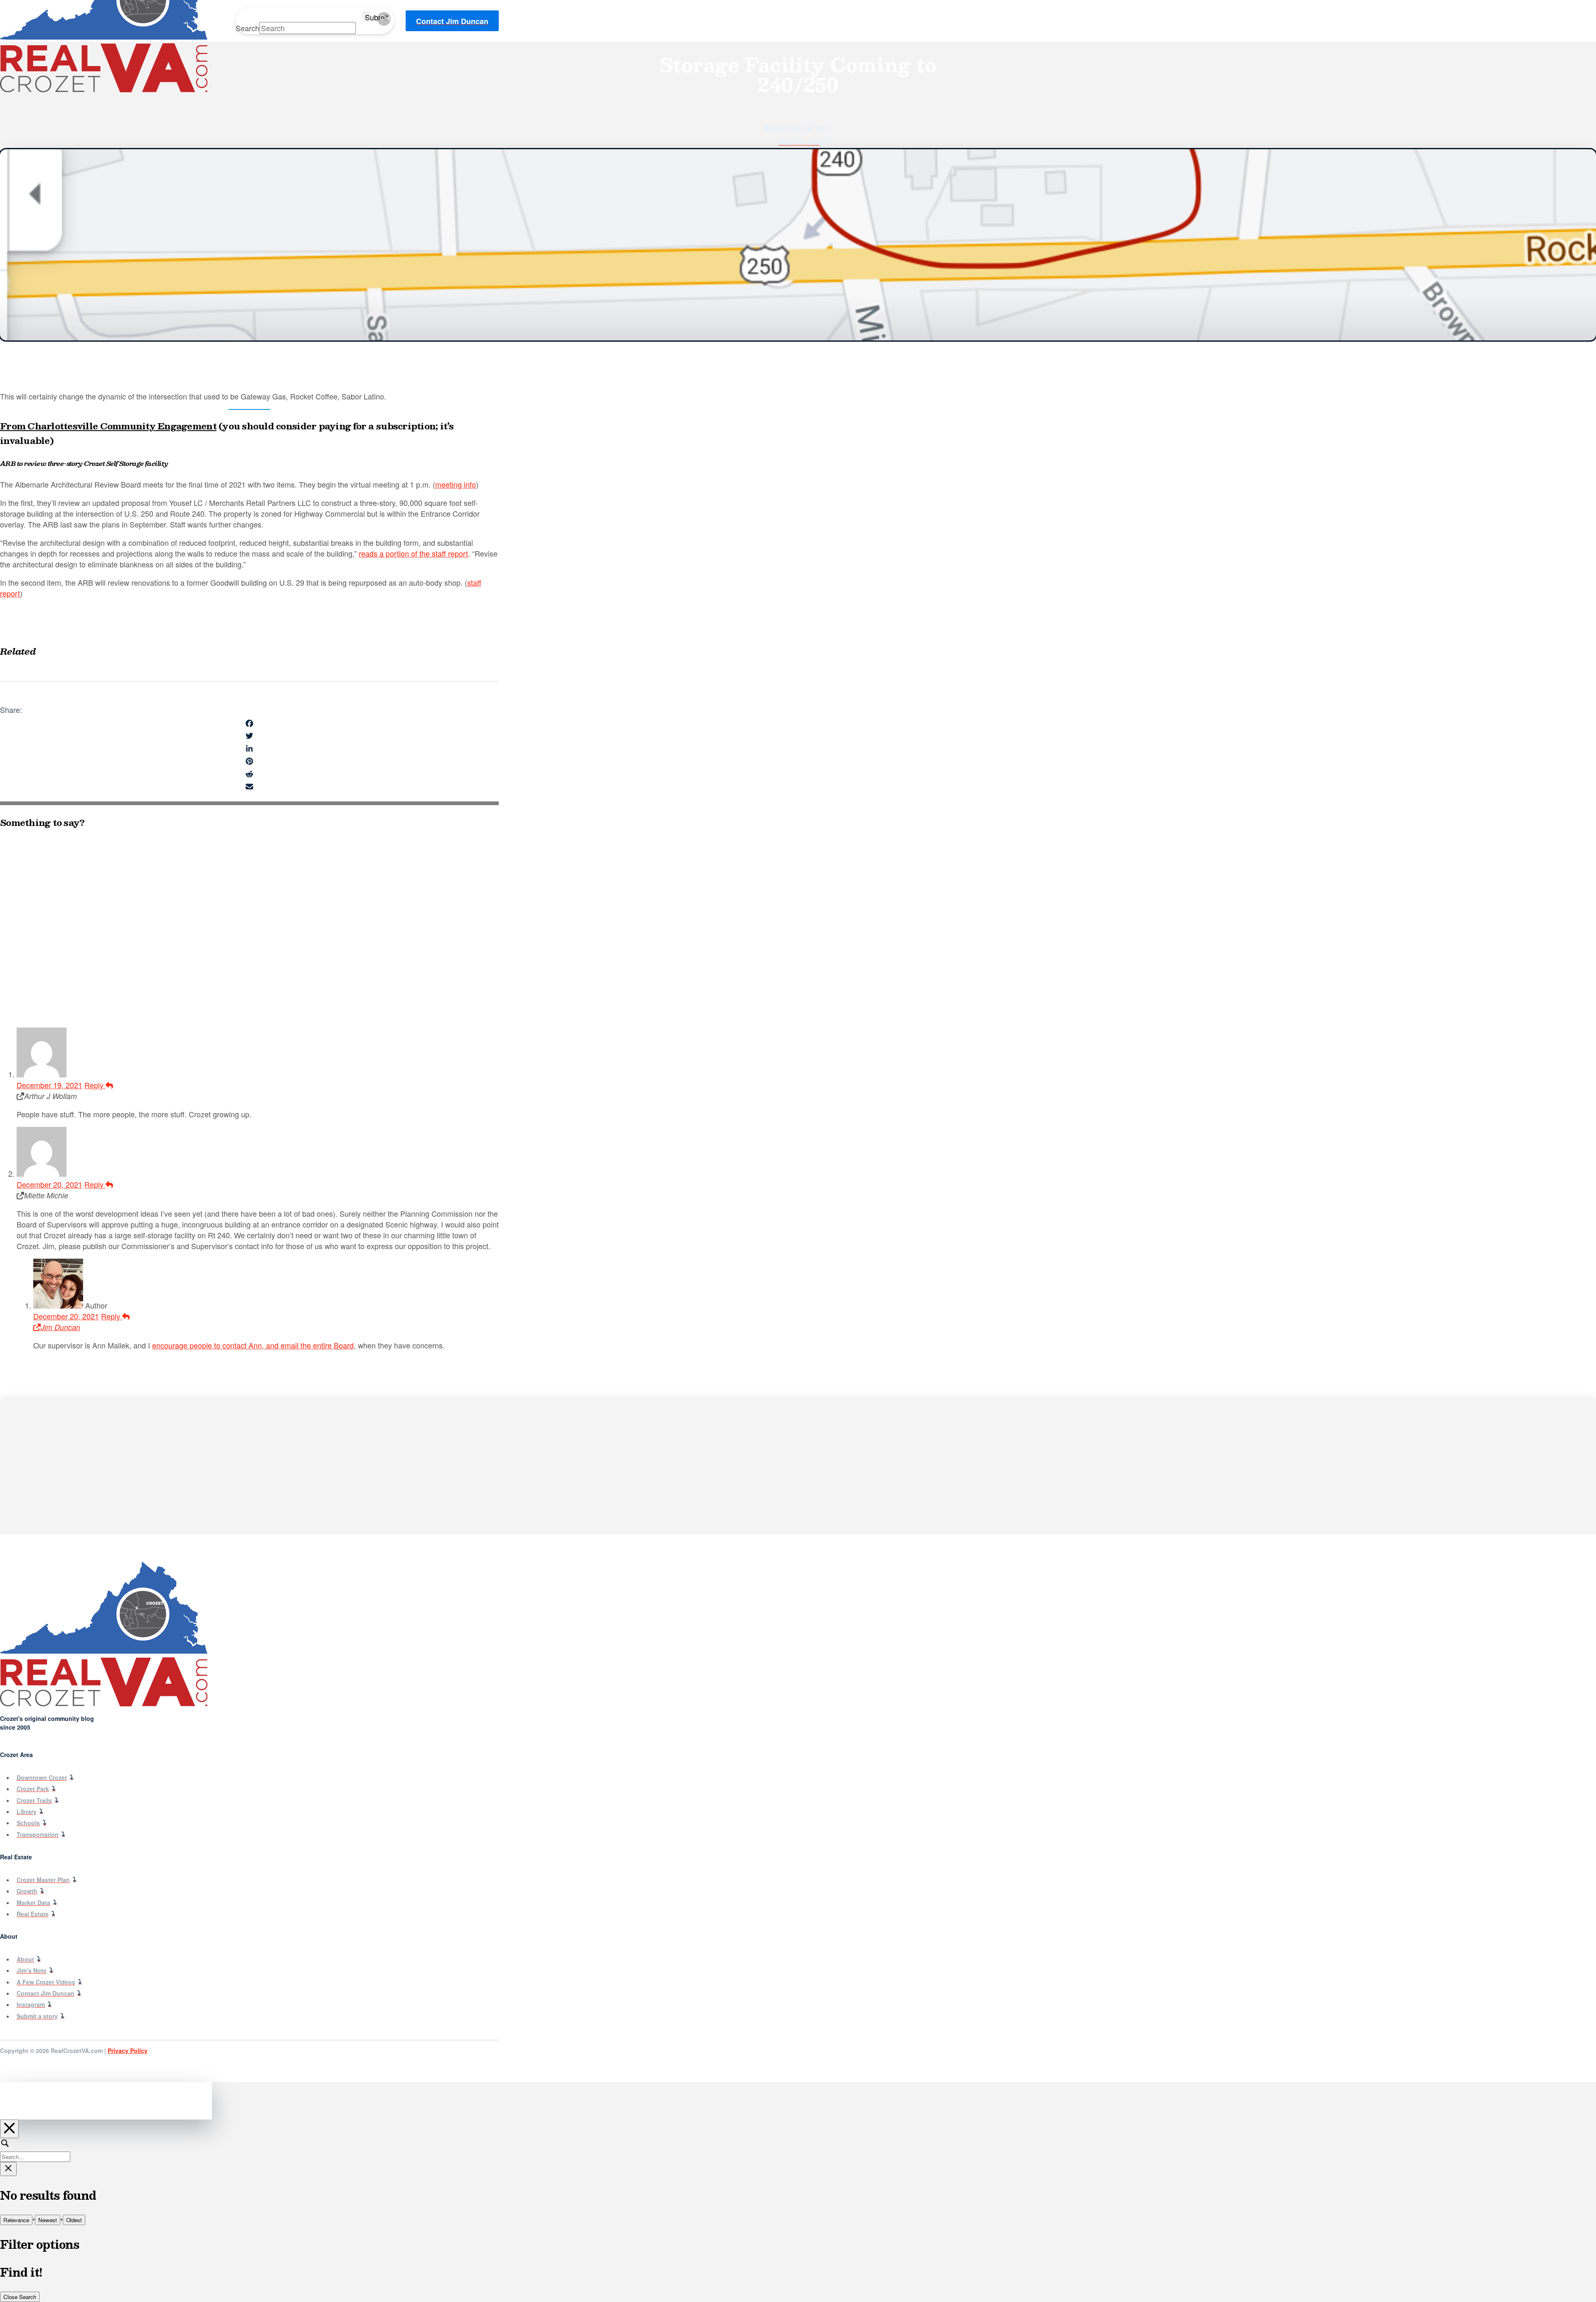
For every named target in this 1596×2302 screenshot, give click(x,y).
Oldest (74, 2220)
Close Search (20, 2297)
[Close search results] (8, 2169)
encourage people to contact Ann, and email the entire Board (253, 1345)
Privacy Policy (128, 2051)
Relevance (16, 2220)
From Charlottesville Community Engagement (108, 426)
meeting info (456, 484)
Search (248, 28)
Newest (48, 2220)
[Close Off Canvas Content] (9, 2129)
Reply (95, 1085)
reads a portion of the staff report (413, 553)
